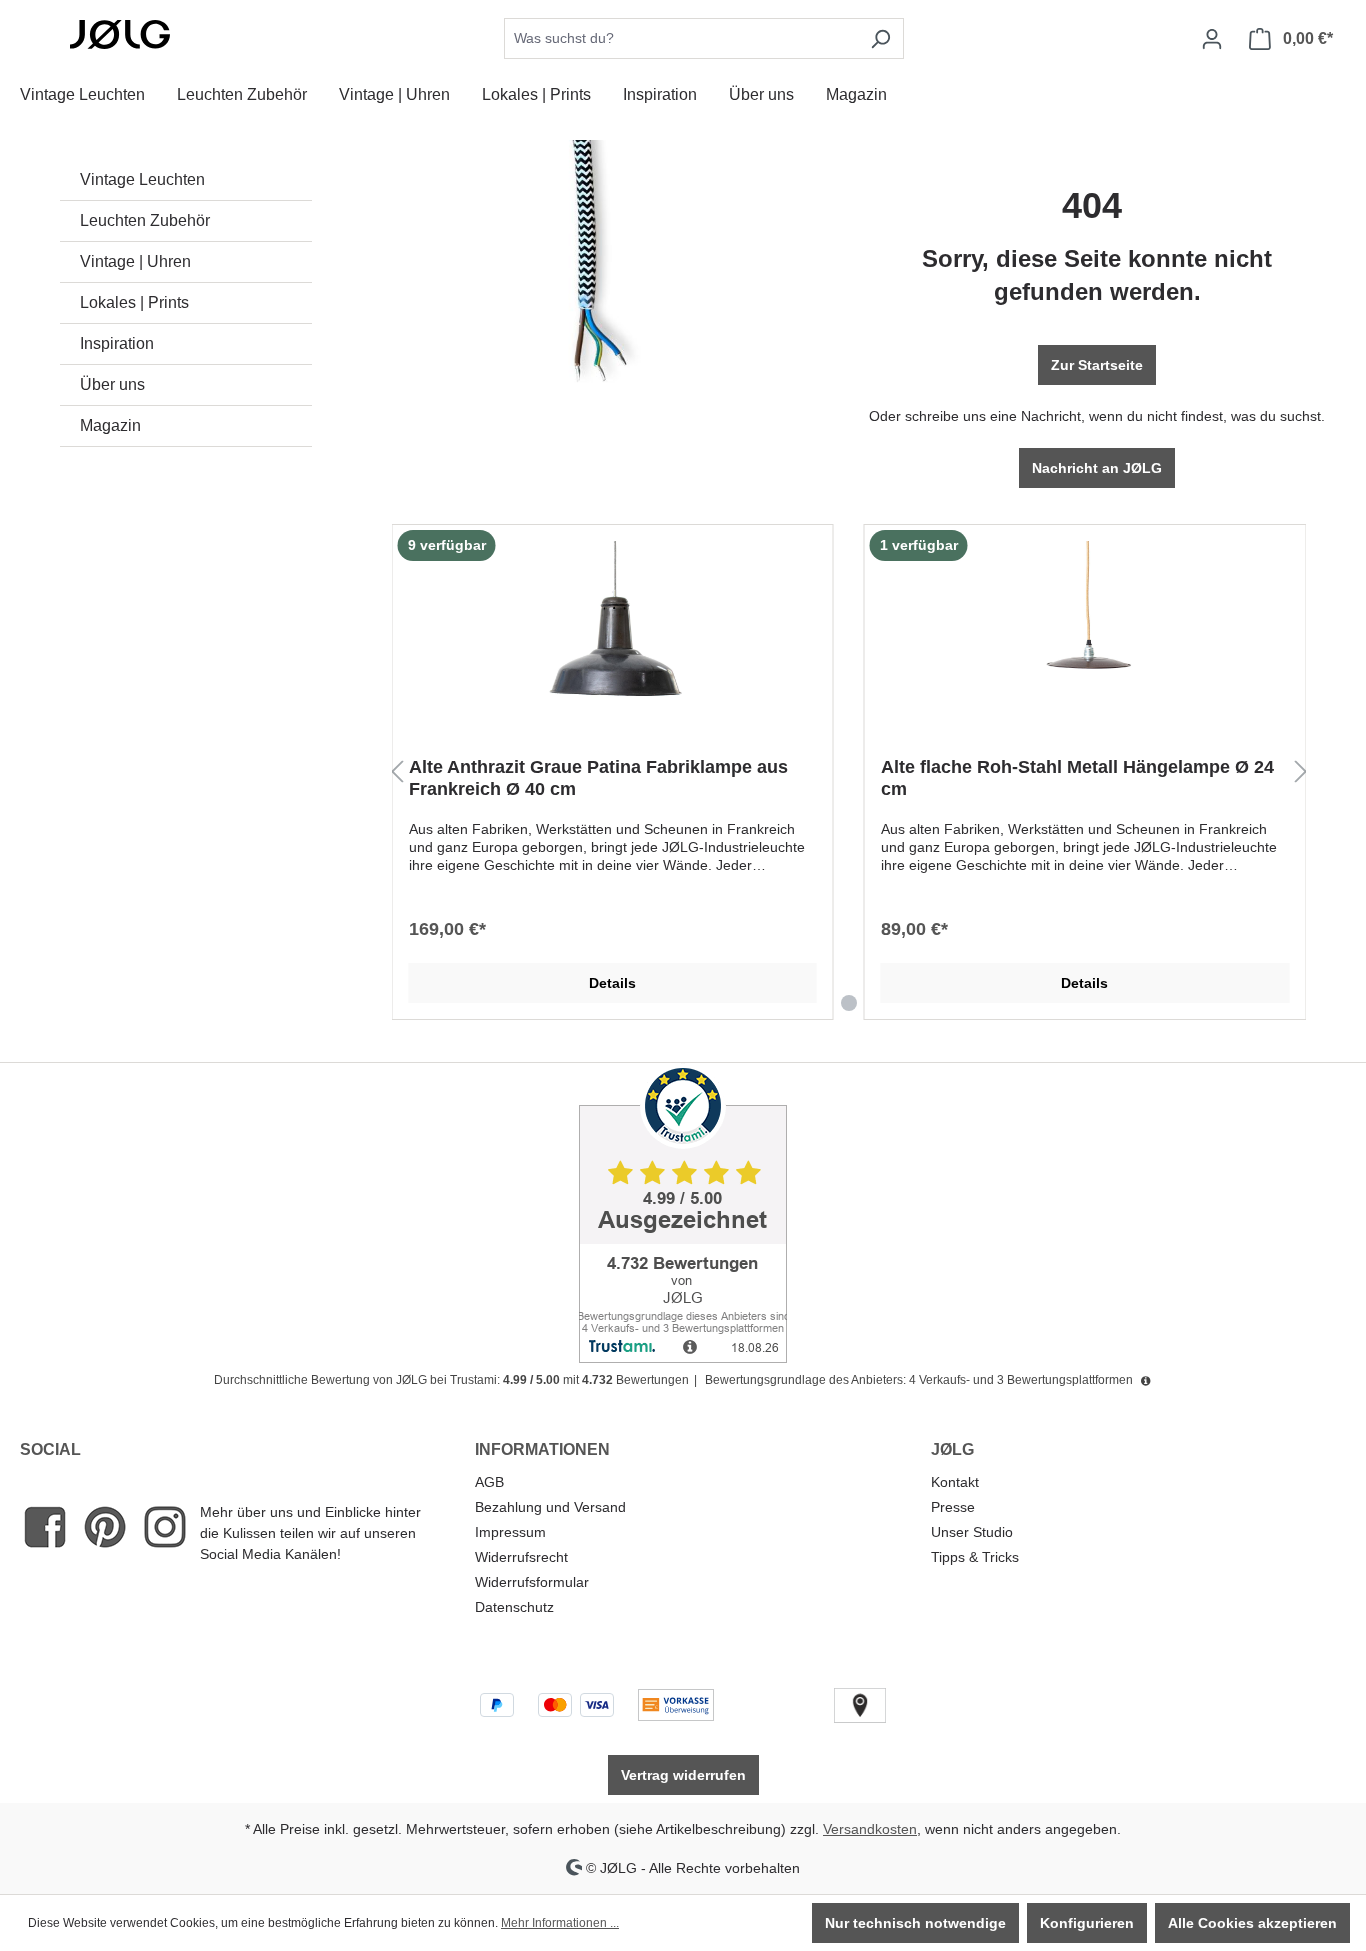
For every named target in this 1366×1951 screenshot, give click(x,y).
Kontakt (955, 1482)
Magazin (110, 425)
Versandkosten (870, 1829)
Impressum (510, 1532)
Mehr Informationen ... (560, 1923)
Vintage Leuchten (142, 179)
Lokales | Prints (134, 302)
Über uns (112, 384)
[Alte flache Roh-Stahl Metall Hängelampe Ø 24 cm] (1085, 641)
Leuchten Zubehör (145, 220)
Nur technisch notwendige (915, 1923)
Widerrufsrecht (521, 1557)
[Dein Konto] (1212, 39)
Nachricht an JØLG (1097, 468)
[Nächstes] (1301, 772)
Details (612, 983)
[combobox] (681, 38)
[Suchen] (880, 38)
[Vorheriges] (397, 772)
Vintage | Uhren (135, 261)
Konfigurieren (1087, 1923)
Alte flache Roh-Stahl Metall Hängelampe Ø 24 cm (1077, 778)
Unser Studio (972, 1532)
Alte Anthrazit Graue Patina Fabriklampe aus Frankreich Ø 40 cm (598, 778)
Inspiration (117, 343)
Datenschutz (514, 1607)
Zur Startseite (1097, 365)
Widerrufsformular (532, 1582)
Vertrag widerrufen (683, 1775)
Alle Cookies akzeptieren (1252, 1923)
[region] (849, 772)
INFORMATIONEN (542, 1449)
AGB (489, 1482)
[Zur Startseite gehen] (120, 35)
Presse (953, 1507)
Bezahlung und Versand (550, 1507)
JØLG (952, 1449)
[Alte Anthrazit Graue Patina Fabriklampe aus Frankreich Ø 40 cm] (613, 641)
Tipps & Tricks (975, 1557)
